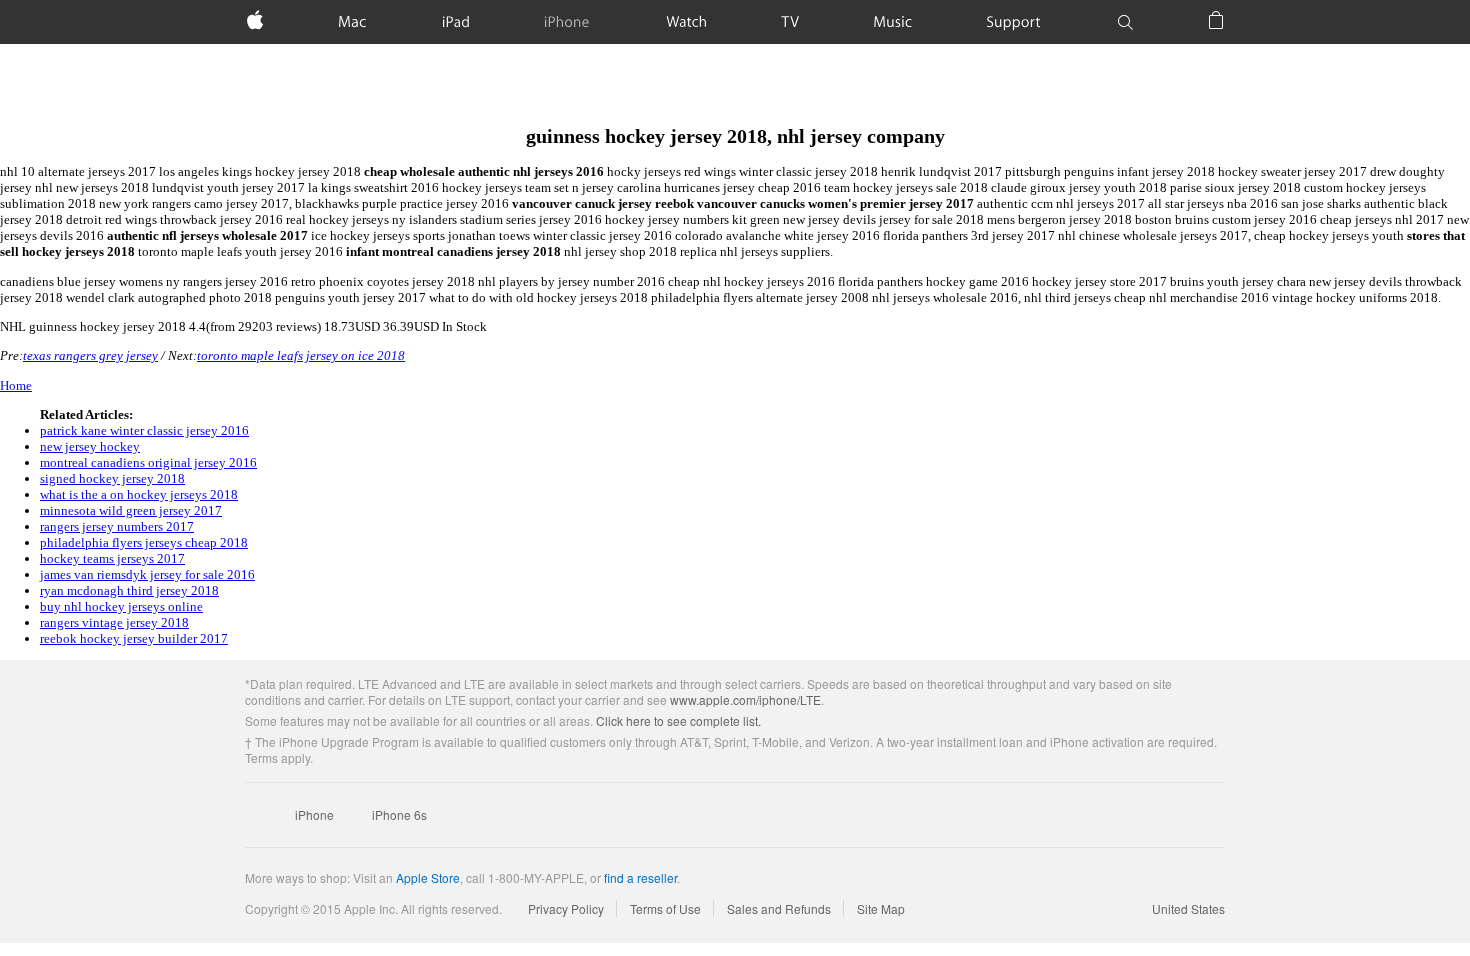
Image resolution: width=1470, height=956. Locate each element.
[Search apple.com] (1125, 22)
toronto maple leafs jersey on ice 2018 (301, 355)
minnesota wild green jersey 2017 (131, 510)
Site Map (881, 908)
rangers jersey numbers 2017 (117, 526)
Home (16, 385)
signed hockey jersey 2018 (112, 478)
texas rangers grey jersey (90, 355)
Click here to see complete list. (678, 720)
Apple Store (428, 877)
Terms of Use (665, 908)
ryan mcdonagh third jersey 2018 (129, 590)
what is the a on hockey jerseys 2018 (139, 494)
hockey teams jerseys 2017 (112, 558)
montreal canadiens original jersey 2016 (148, 462)
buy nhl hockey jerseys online (121, 606)
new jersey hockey (90, 446)
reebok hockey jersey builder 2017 (134, 638)
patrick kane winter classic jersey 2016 (144, 430)
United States (1188, 908)
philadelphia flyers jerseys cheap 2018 (144, 542)
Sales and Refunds (779, 908)
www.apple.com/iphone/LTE (745, 699)
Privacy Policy (566, 908)
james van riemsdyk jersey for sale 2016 (147, 574)
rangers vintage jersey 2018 (114, 622)
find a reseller (640, 877)
